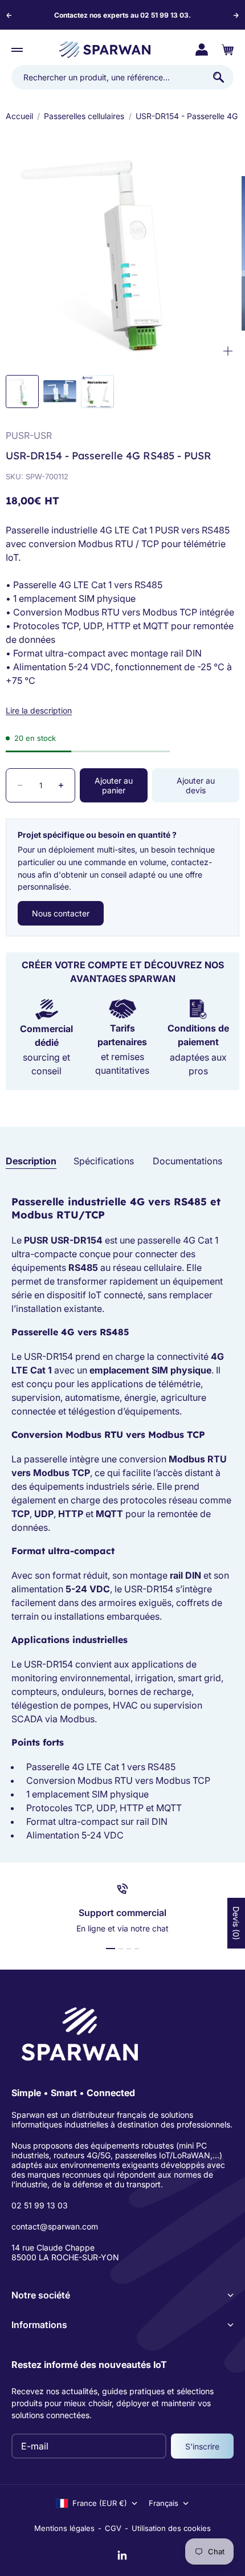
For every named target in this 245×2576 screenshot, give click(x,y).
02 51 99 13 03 (40, 2205)
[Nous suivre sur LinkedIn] (122, 2555)
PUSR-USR (29, 435)
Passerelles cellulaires (84, 116)
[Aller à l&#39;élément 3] (97, 392)
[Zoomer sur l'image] (228, 351)
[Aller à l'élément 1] (111, 1949)
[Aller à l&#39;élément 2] (60, 391)
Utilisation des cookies (171, 2528)
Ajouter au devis (196, 785)
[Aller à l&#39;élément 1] (22, 392)
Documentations (187, 1161)
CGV (113, 2528)
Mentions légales (64, 2528)
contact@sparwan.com (55, 2226)
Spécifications (104, 1161)
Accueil (19, 116)
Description (31, 1161)
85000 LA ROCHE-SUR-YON (65, 2257)
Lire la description (39, 710)
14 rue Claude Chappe (53, 2247)
